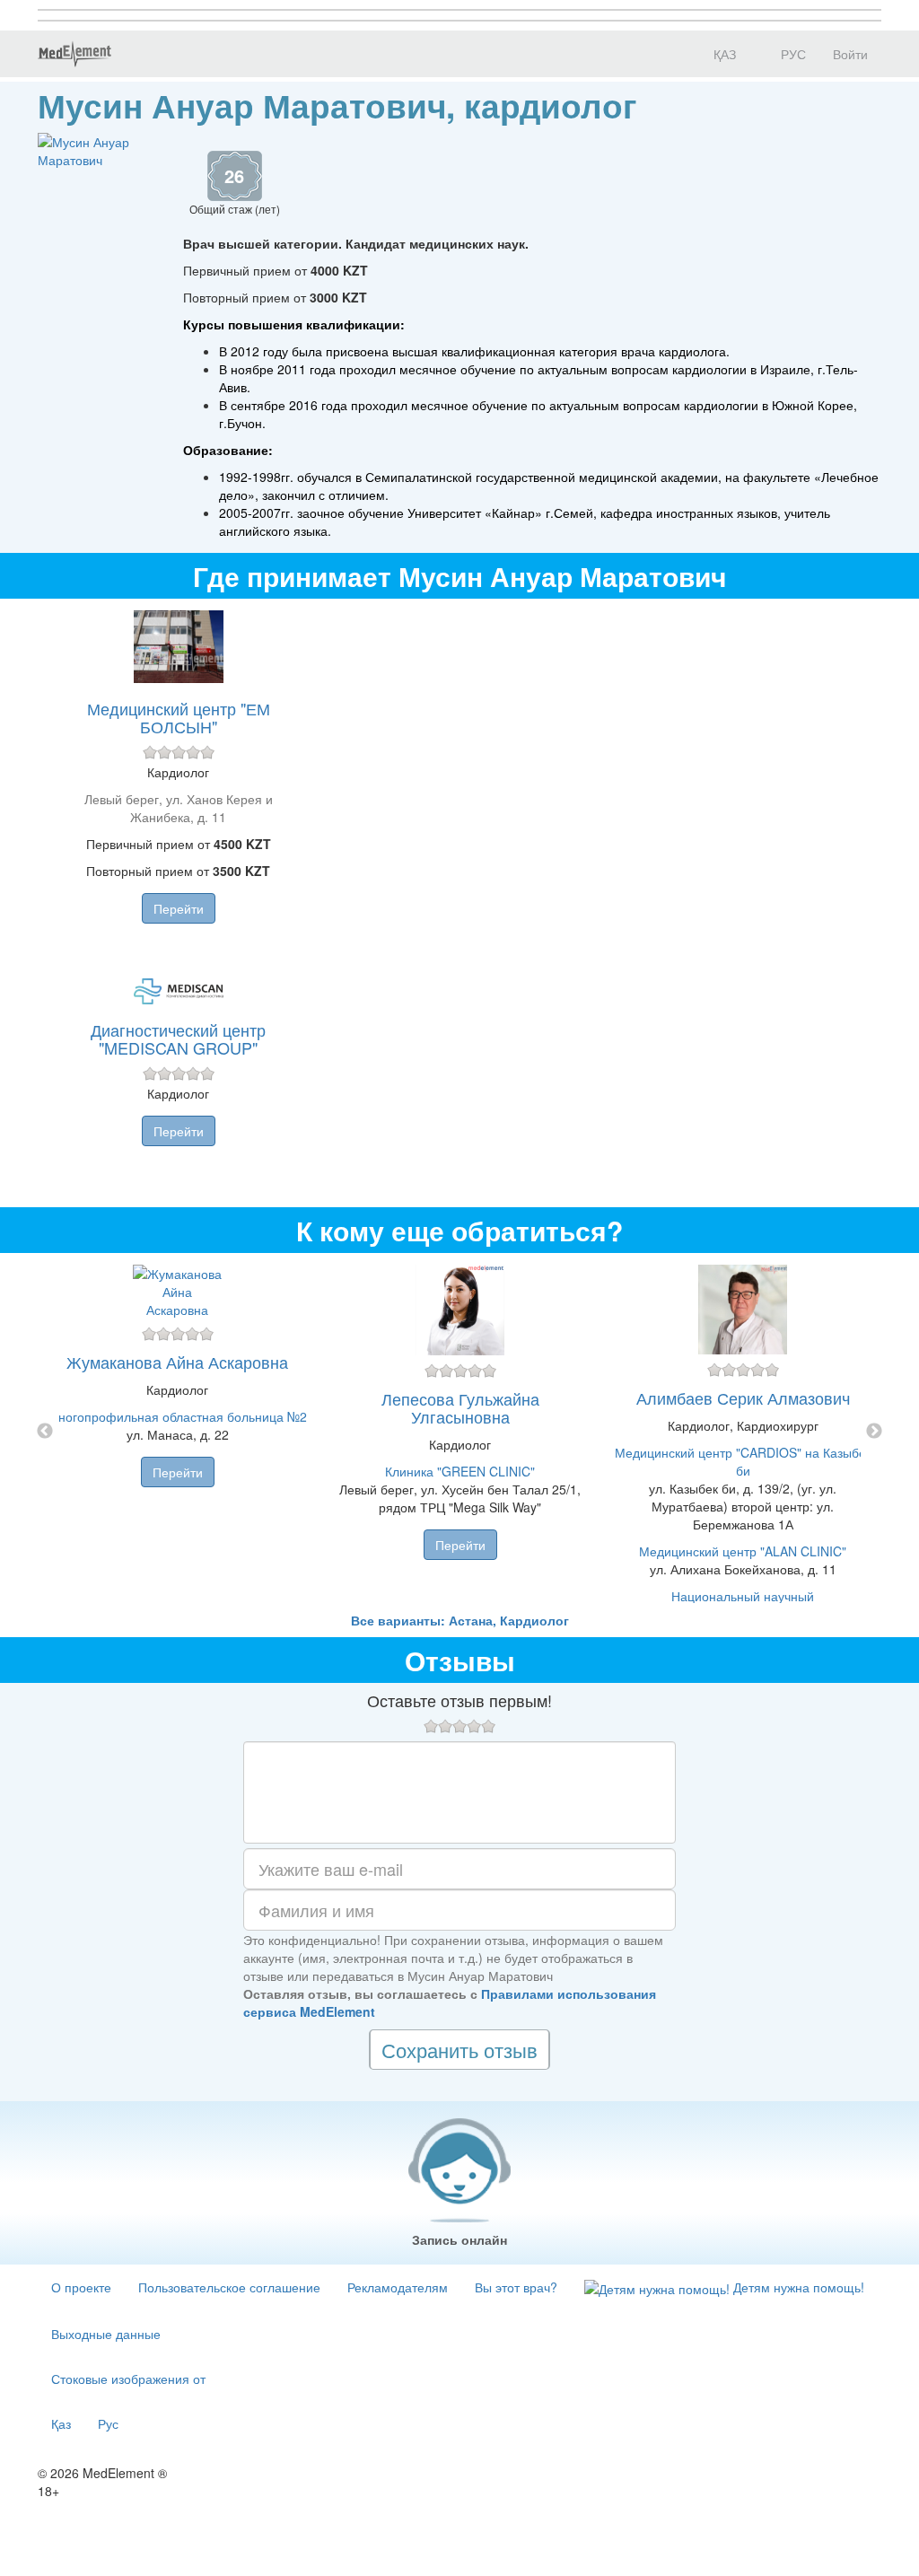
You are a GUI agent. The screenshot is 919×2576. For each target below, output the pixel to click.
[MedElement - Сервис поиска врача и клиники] (74, 54)
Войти (850, 54)
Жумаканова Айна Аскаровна (177, 1362)
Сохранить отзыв (459, 2050)
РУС (792, 54)
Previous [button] (45, 1432)
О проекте (81, 2287)
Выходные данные (106, 2334)
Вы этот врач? (516, 2287)
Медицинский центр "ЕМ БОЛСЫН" (179, 717)
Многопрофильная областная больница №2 (177, 1416)
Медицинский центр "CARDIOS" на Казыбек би (743, 1461)
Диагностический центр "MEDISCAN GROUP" (178, 1038)
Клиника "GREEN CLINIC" (460, 1471)
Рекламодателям (398, 2287)
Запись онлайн (459, 2239)
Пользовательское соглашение (229, 2287)
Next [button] (874, 1432)
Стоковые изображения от (128, 2379)
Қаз (61, 2423)
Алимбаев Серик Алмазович (743, 1398)
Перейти (179, 908)
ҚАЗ (723, 54)
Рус (108, 2423)
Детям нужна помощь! (797, 2287)
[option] (460, 1432)
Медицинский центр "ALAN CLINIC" (743, 1551)
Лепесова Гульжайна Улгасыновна (460, 1407)
